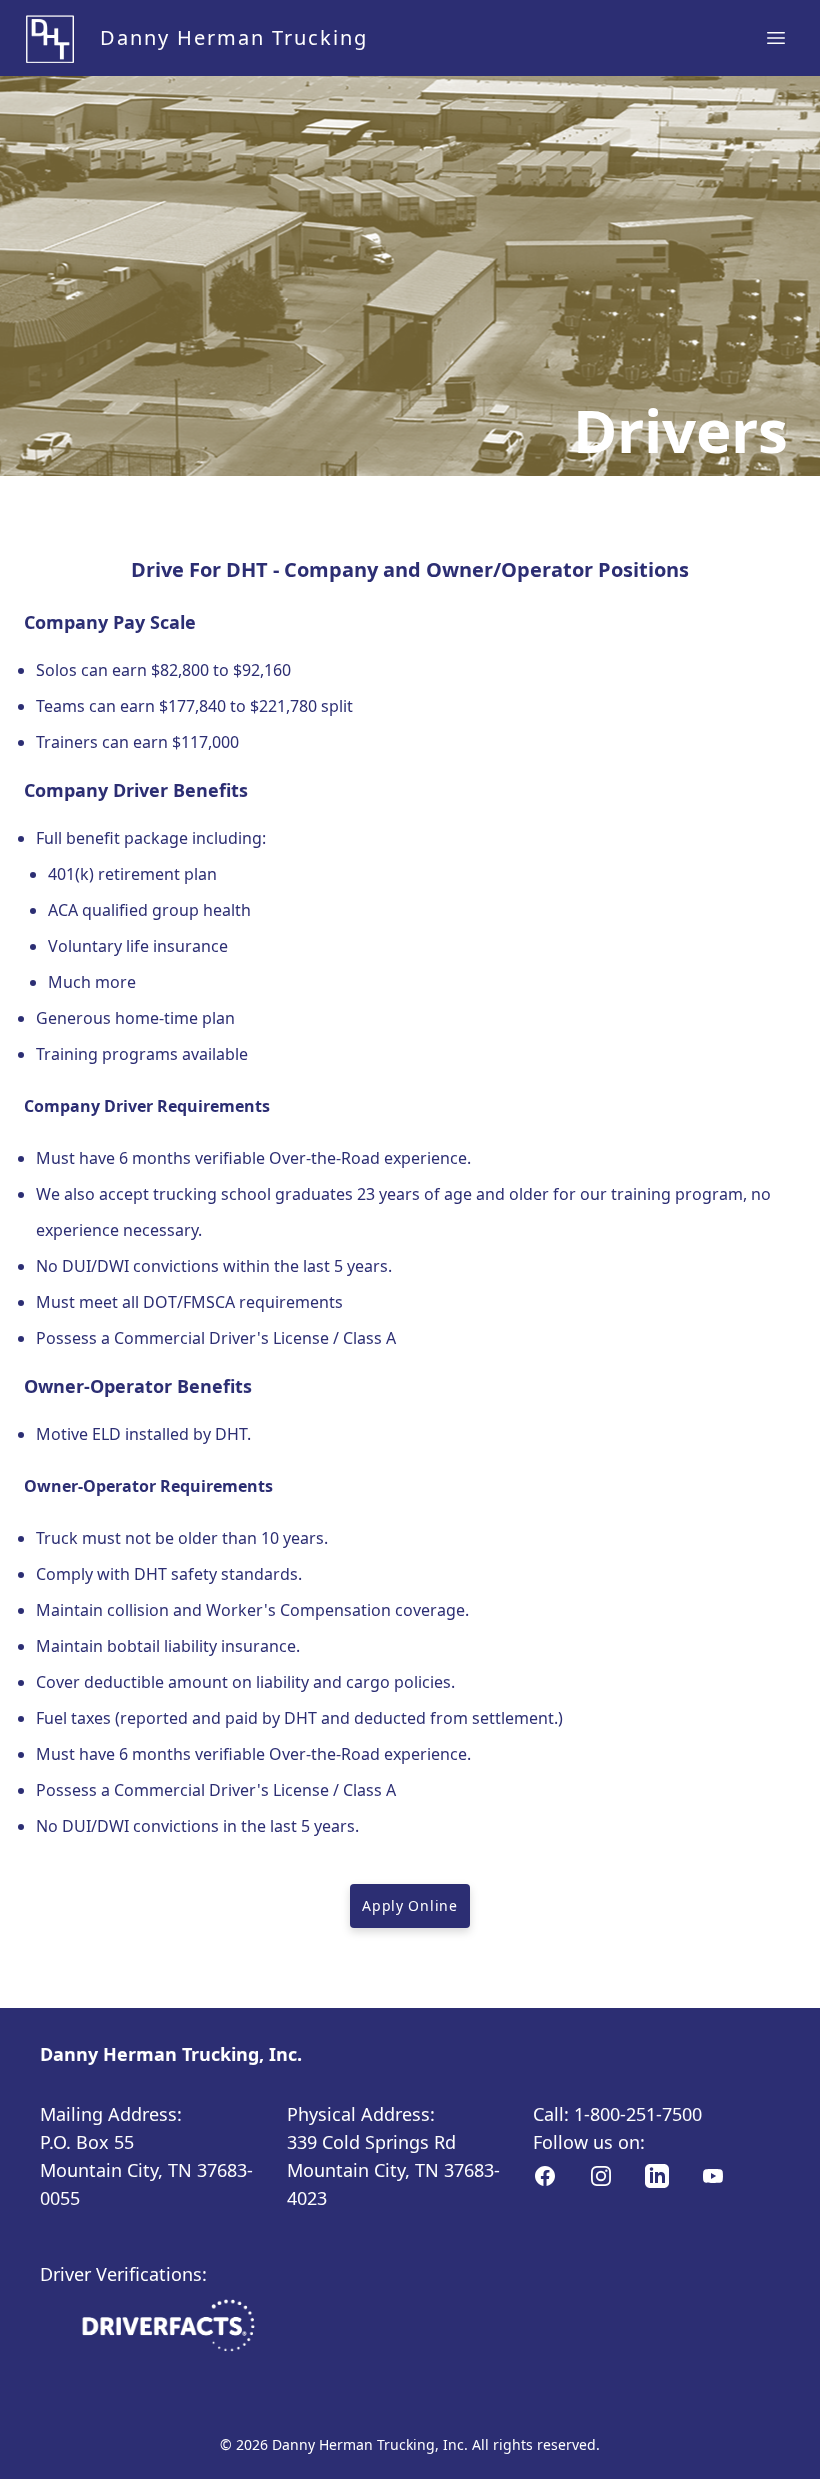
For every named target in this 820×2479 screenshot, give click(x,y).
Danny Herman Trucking (234, 37)
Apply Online (409, 1905)
